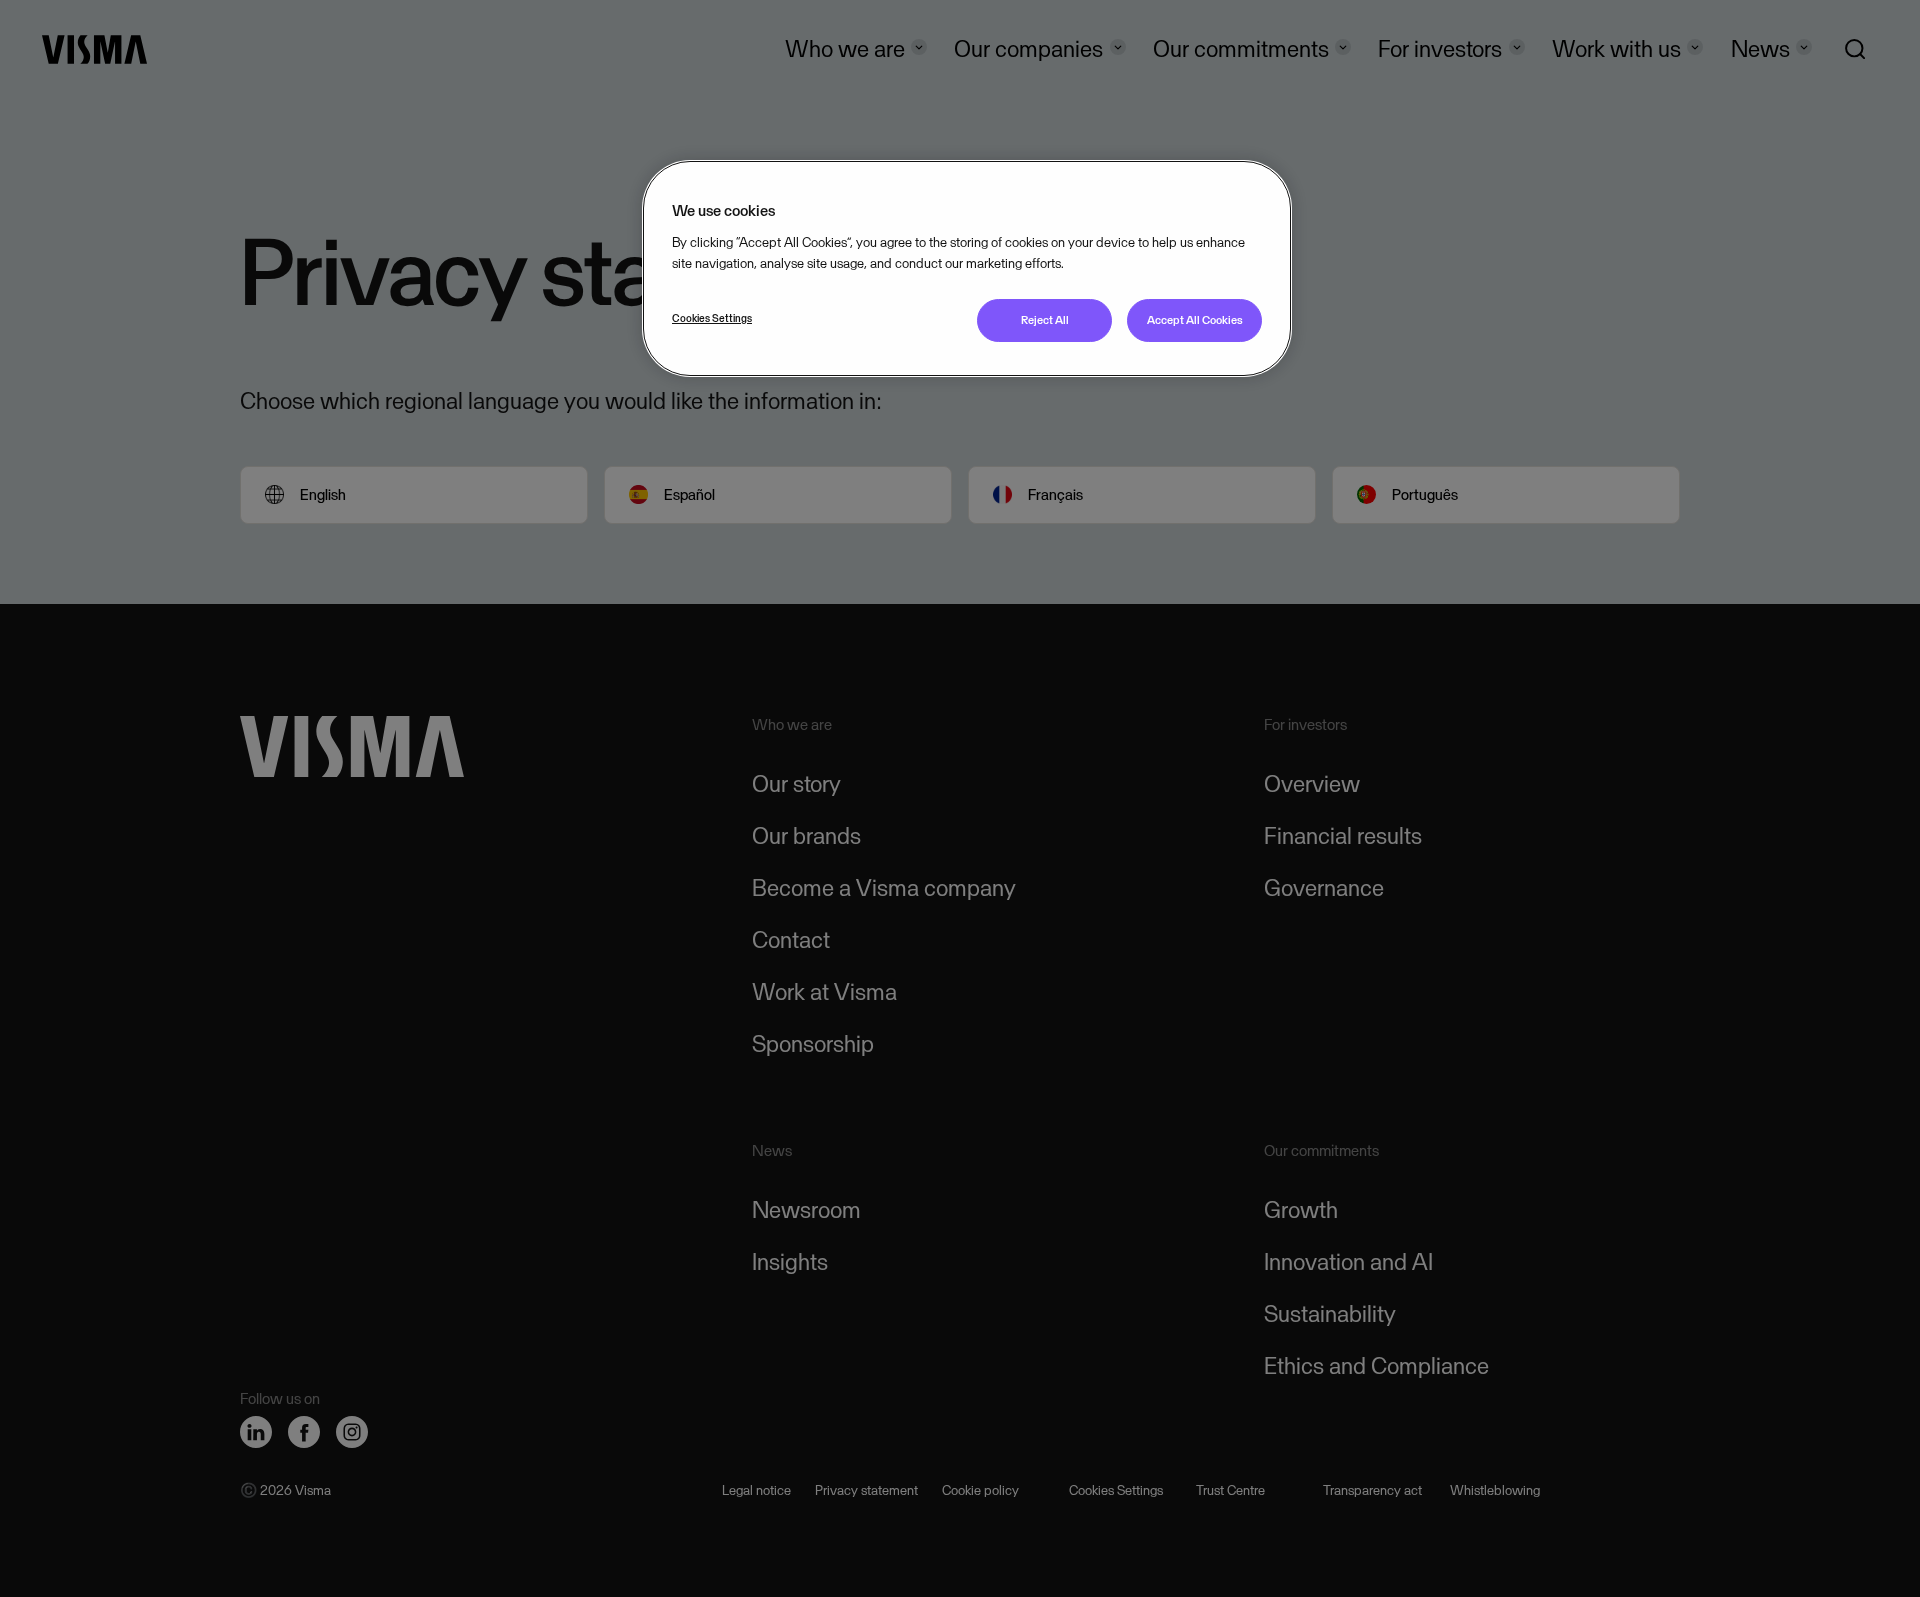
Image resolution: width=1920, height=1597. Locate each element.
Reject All (1045, 320)
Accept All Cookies (1195, 320)
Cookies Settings (712, 318)
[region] (967, 268)
